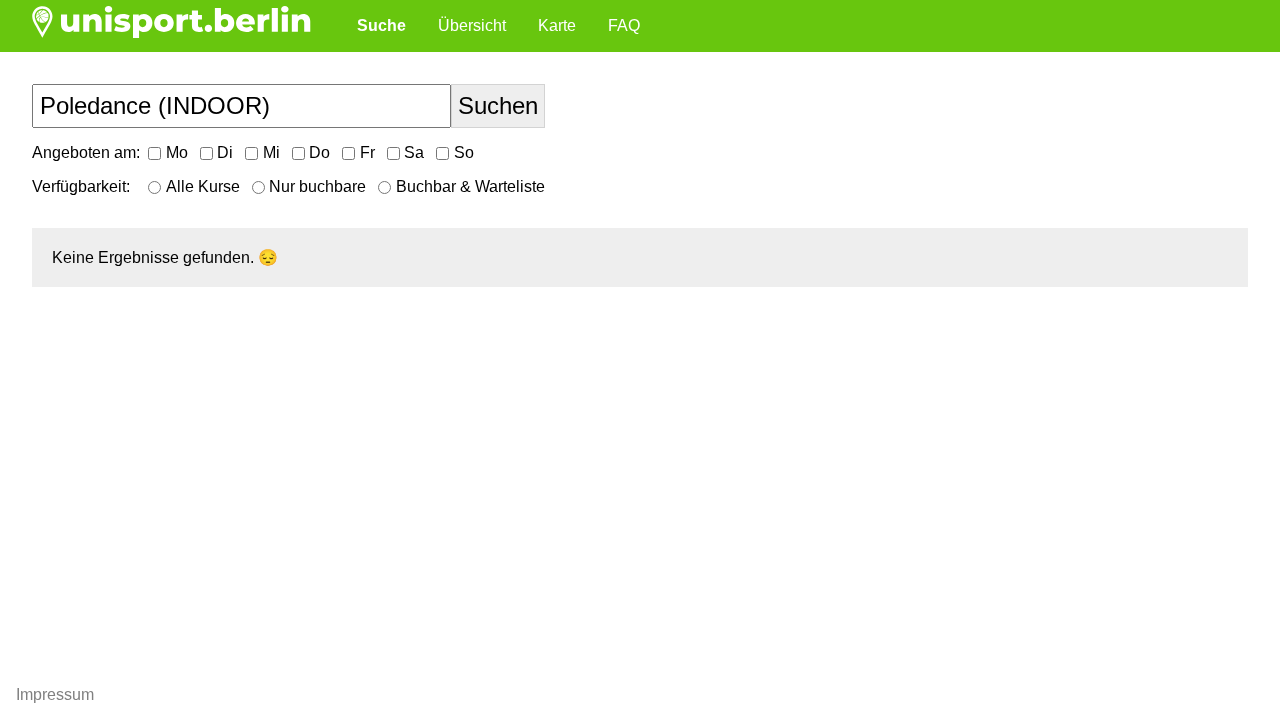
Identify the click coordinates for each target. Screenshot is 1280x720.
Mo (177, 152)
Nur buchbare (317, 186)
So (464, 152)
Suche (381, 25)
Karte (557, 25)
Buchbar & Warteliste (470, 186)
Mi (271, 152)
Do (319, 152)
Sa (414, 152)
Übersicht (472, 25)
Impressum (55, 694)
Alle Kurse (203, 186)
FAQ (624, 25)
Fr (367, 152)
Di (225, 152)
